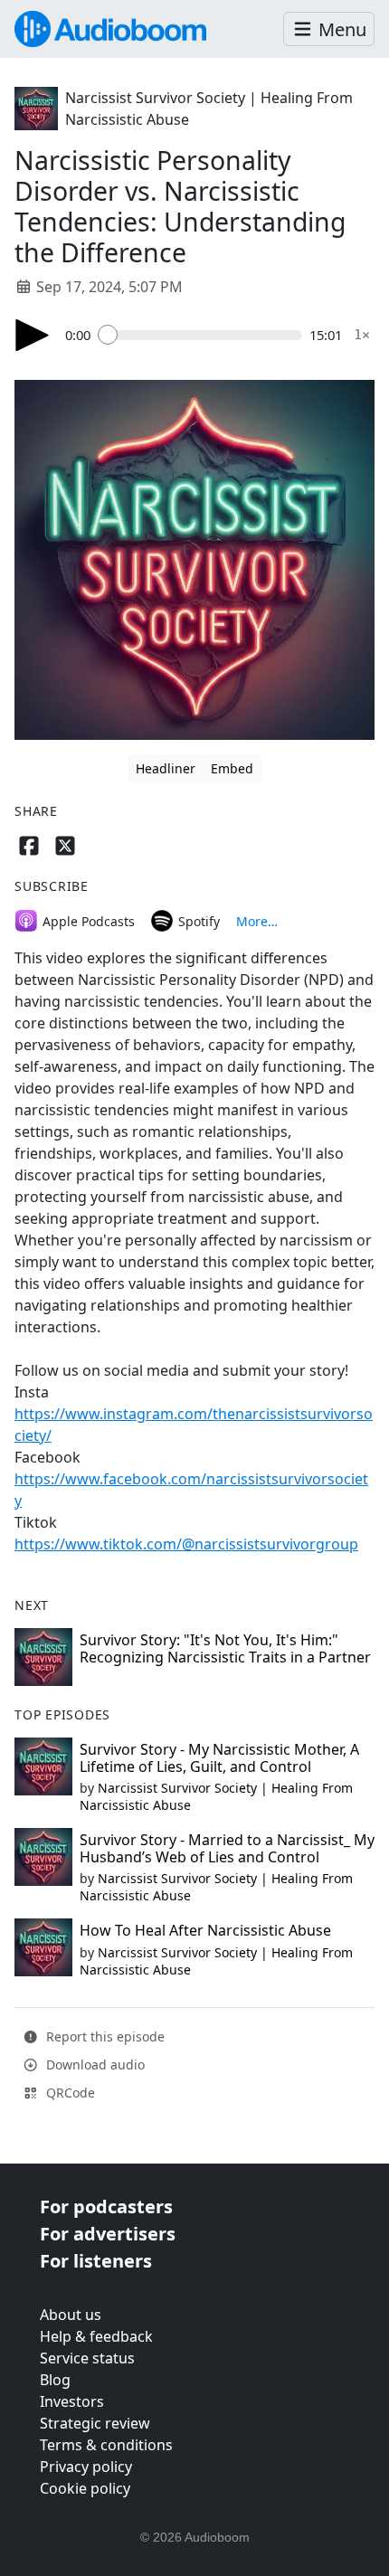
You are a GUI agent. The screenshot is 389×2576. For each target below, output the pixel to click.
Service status (87, 2358)
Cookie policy (85, 2488)
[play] (33, 335)
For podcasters (106, 2207)
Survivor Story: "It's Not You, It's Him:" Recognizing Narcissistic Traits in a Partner (225, 1648)
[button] (329, 29)
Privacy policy (86, 2467)
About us (71, 2315)
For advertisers (108, 2234)
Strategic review (95, 2423)
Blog (55, 2380)
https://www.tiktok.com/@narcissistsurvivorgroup (186, 1544)
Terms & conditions (106, 2445)
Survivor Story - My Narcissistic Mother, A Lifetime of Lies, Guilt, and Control (219, 1758)
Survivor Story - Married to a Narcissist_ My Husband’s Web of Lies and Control (227, 1848)
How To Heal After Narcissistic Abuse (205, 1930)
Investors (72, 2401)
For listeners (96, 2261)
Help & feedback (96, 2336)
